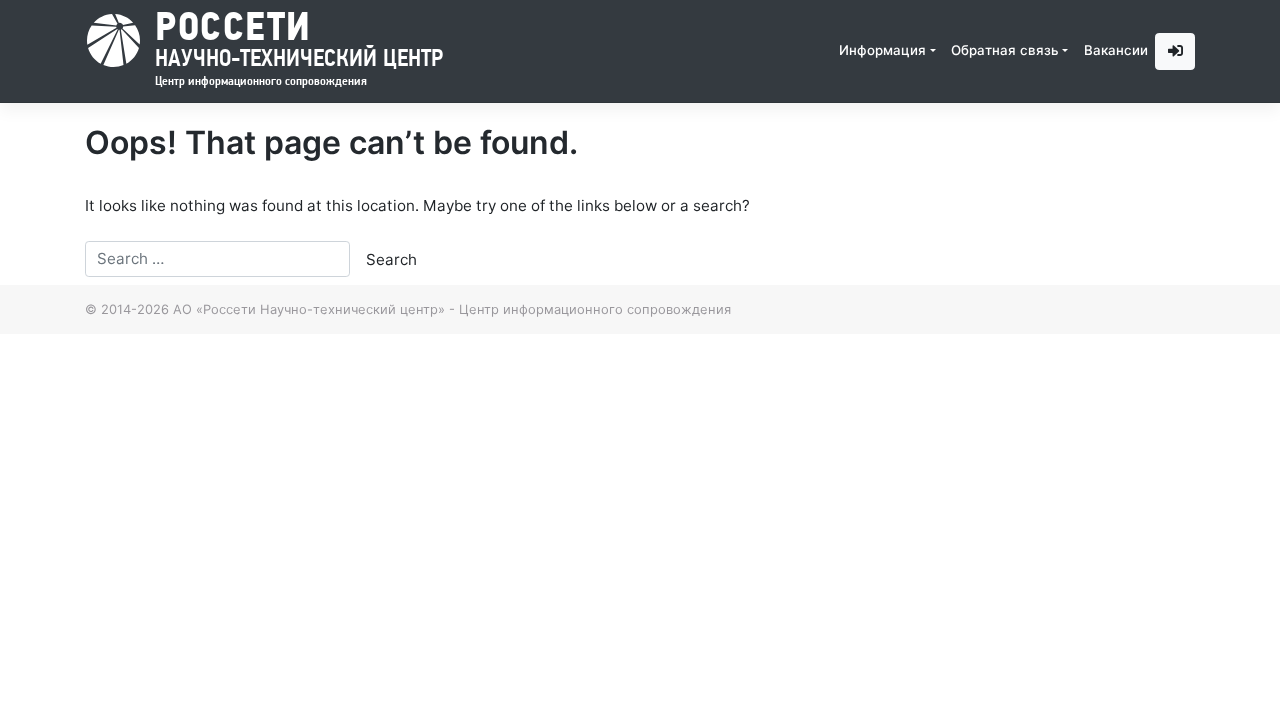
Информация (882, 50)
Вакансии (1116, 50)
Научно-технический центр (299, 41)
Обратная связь (1005, 50)
